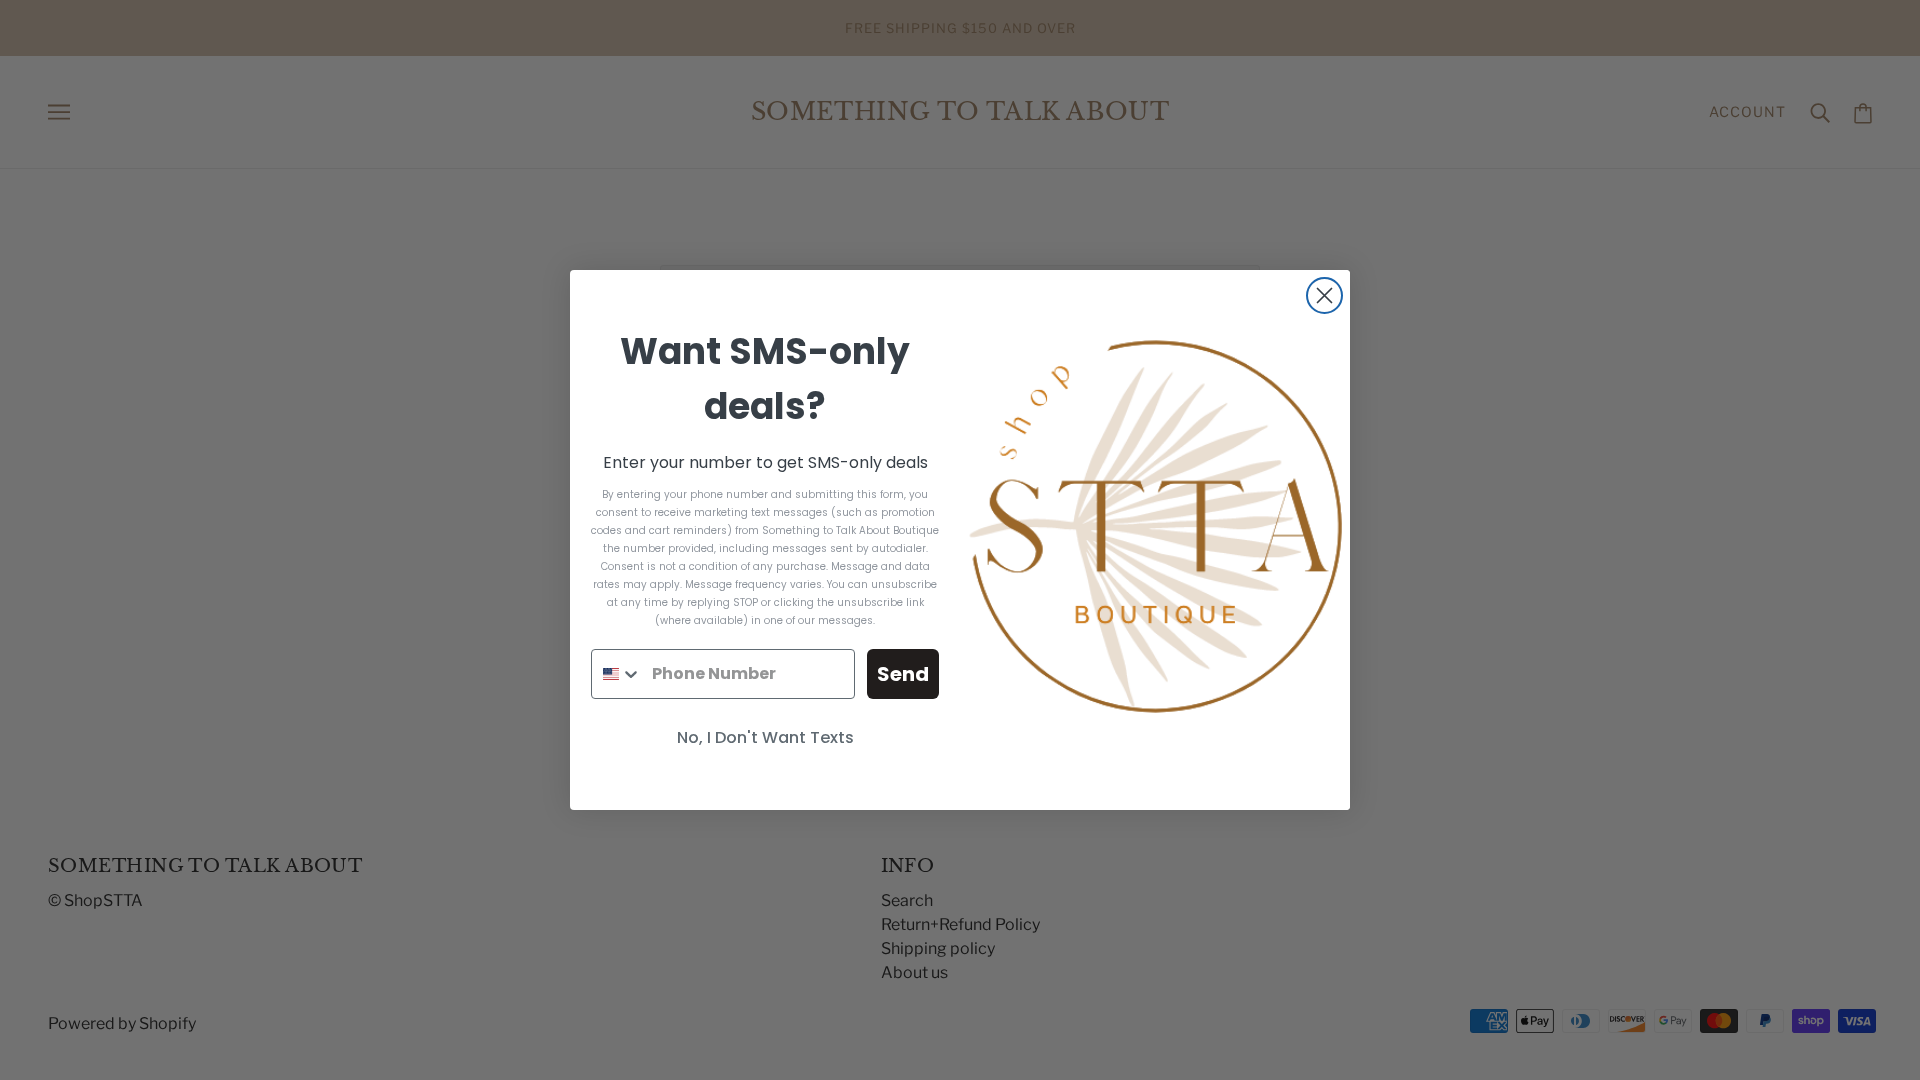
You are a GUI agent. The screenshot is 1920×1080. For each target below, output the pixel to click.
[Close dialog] (1324, 295)
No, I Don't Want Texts (765, 737)
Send (903, 674)
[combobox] (617, 674)
